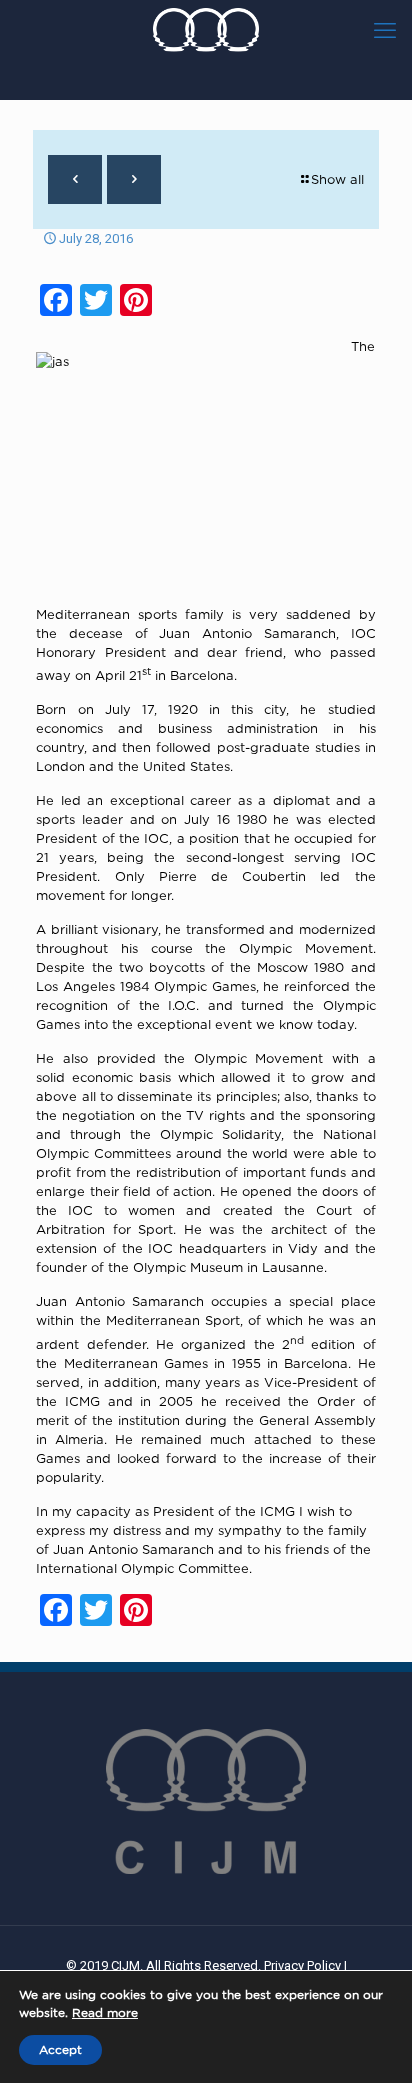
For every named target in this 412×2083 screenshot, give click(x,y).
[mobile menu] (385, 30)
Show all (337, 179)
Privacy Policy (302, 1965)
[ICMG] (206, 30)
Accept (60, 2049)
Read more (105, 2012)
